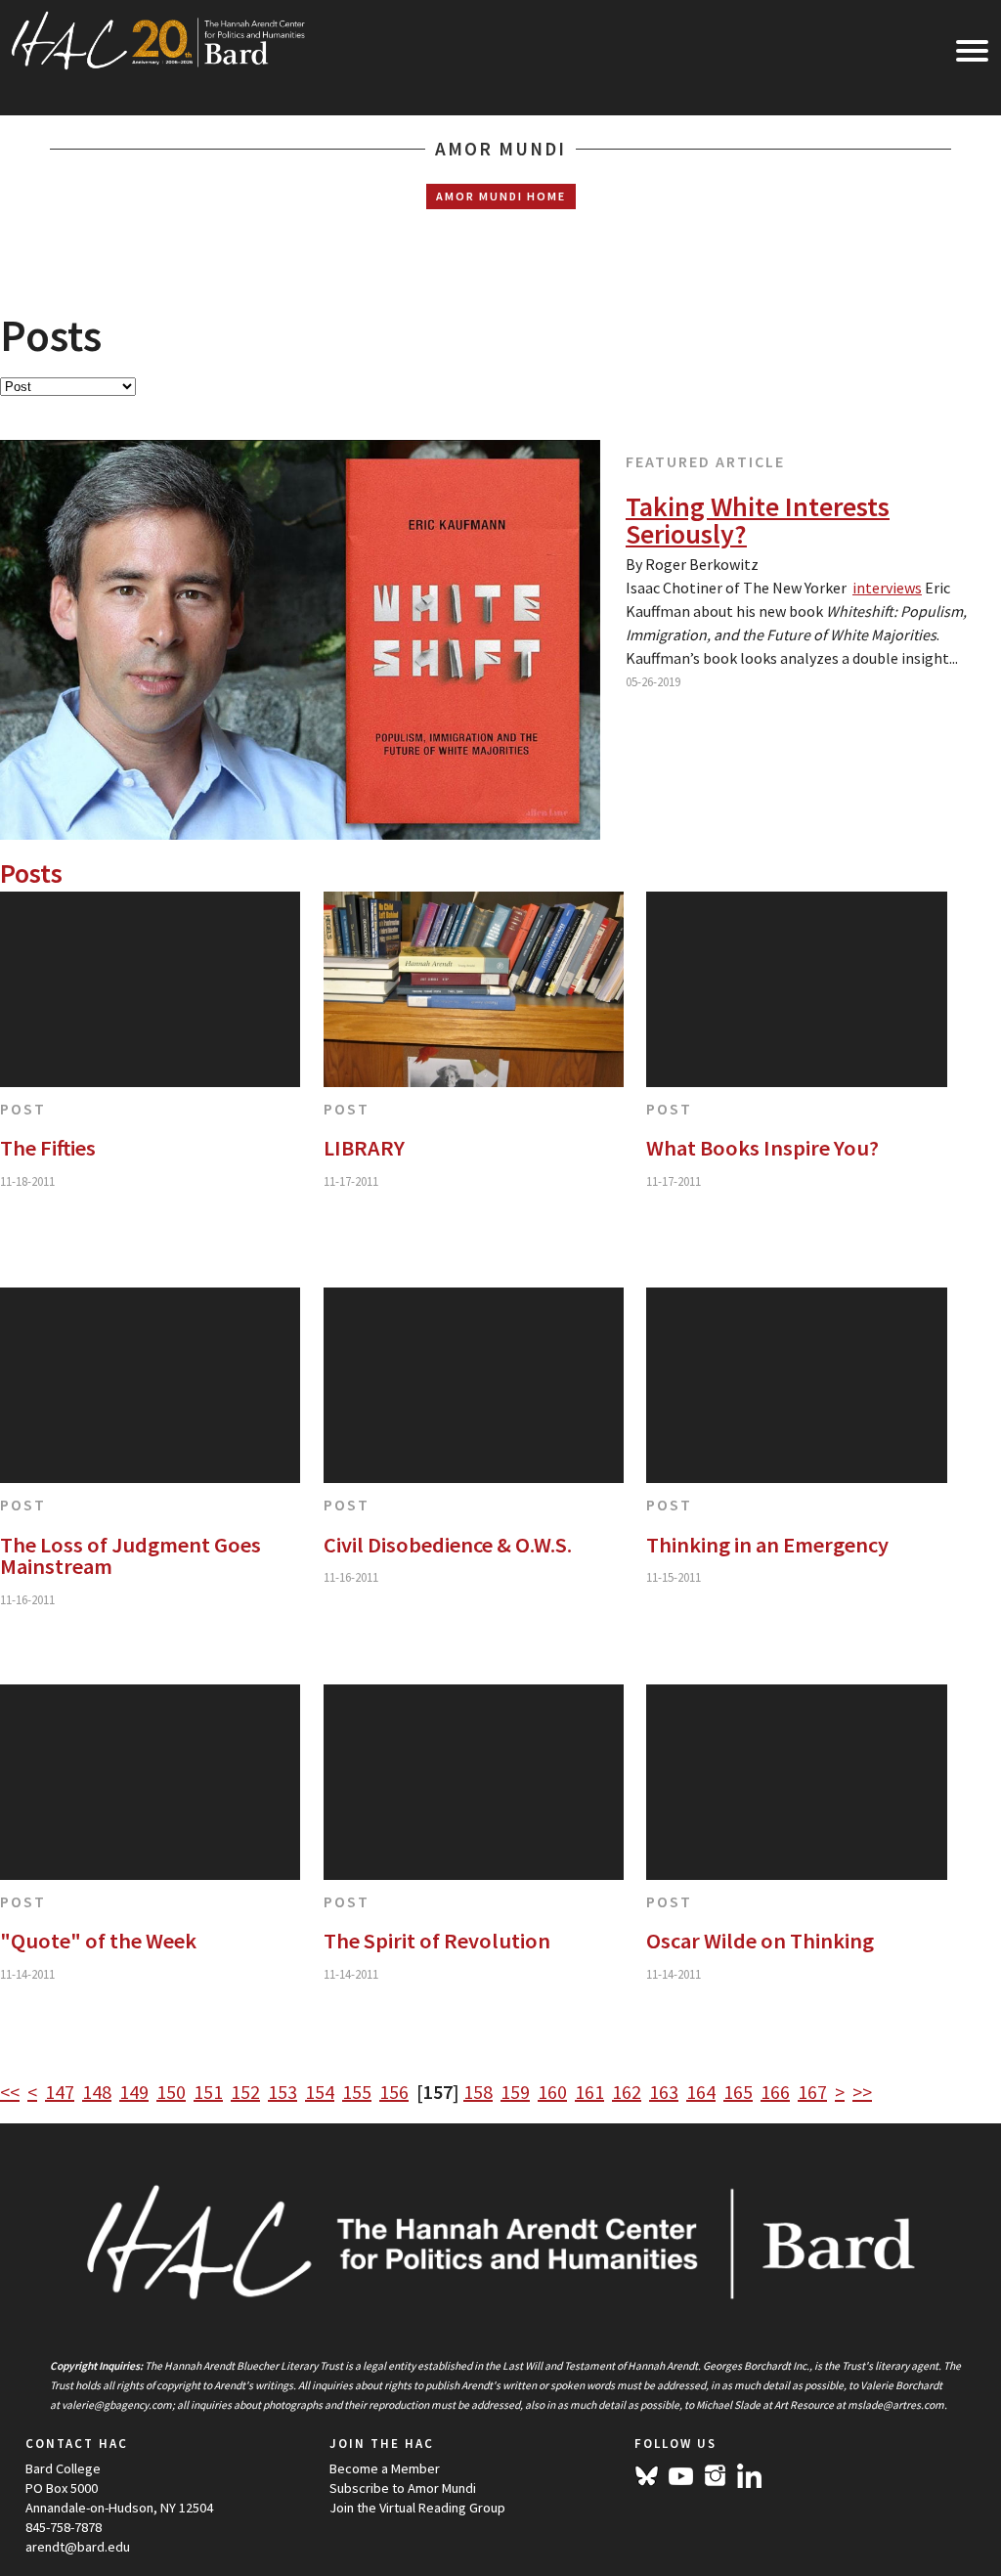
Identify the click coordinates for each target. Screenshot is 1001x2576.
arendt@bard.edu (78, 2547)
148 (97, 2092)
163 (664, 2092)
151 (208, 2092)
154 (320, 2092)
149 (134, 2092)
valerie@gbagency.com (117, 2405)
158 (478, 2092)
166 (775, 2092)
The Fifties (48, 1148)
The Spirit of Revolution (437, 1941)
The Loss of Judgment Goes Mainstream (131, 1556)
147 (60, 2092)
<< (10, 2092)
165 (738, 2092)
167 (812, 2092)
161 (589, 2092)
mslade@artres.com (896, 2405)
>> (862, 2092)
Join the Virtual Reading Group (417, 2508)
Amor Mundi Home (501, 196)
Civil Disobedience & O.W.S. (448, 1545)
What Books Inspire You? (762, 1148)
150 (171, 2092)
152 (245, 2092)
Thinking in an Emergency (767, 1545)
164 (701, 2092)
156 (394, 2092)
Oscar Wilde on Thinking (760, 1941)
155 (357, 2092)
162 (627, 2092)
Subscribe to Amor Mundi (403, 2488)
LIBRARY (364, 1148)
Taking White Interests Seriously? (758, 520)
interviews (887, 588)
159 (515, 2092)
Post (23, 1109)
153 (283, 2092)
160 (552, 2092)
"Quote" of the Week (98, 1941)
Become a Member (385, 2468)
